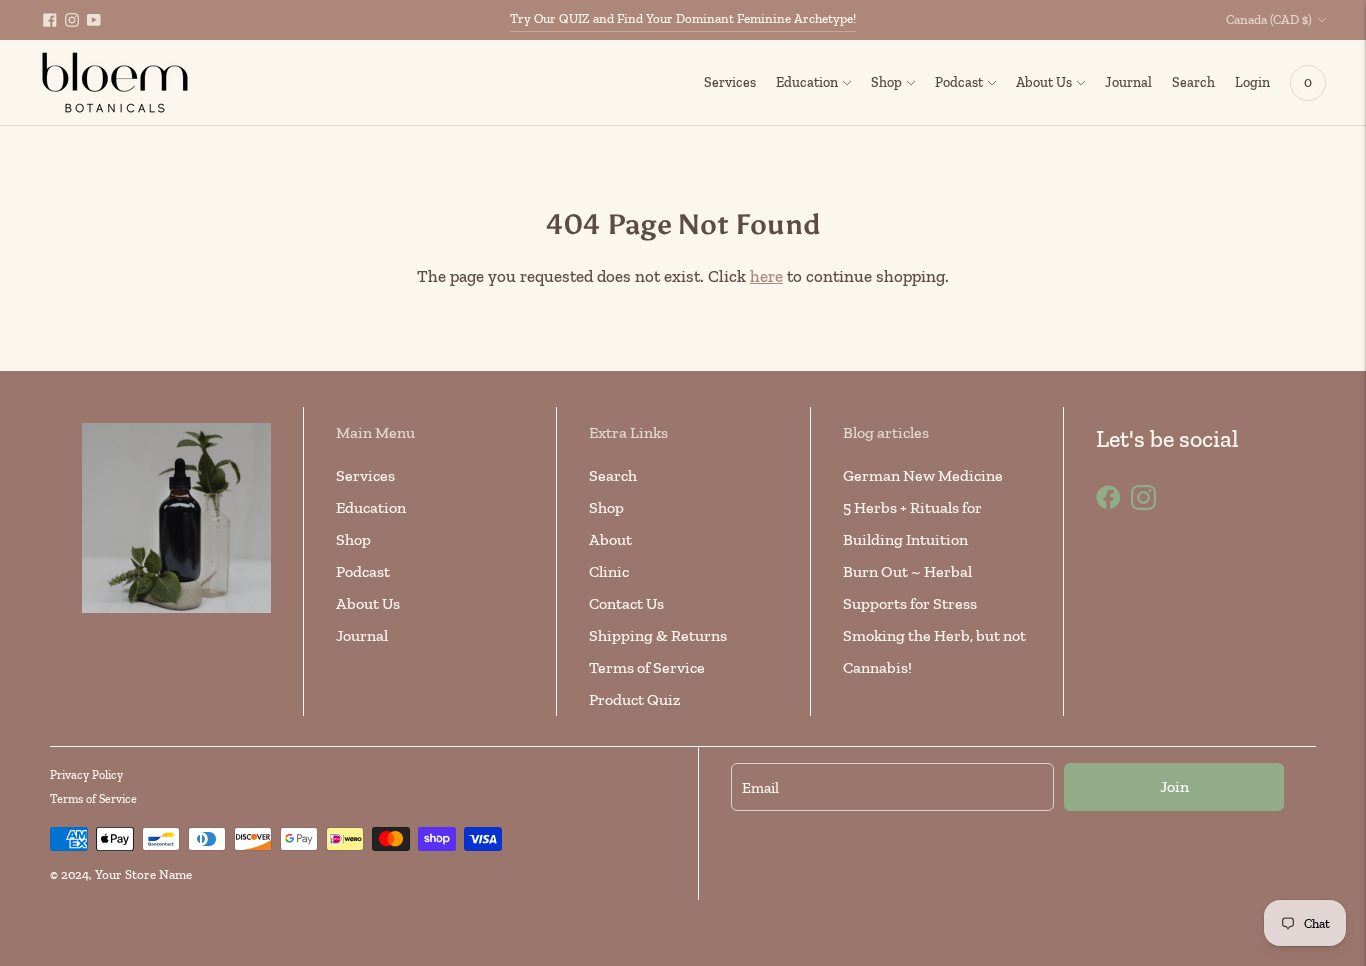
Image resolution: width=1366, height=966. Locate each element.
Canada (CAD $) (1269, 19)
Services (730, 82)
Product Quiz (634, 699)
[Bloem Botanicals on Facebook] (50, 20)
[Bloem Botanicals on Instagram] (72, 20)
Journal (1128, 82)
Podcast (959, 82)
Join (1174, 786)
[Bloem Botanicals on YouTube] (94, 20)
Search (613, 475)
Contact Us (626, 603)
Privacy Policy (86, 775)
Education (807, 82)
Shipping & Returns (658, 635)
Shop (886, 82)
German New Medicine (923, 475)
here (766, 276)
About (610, 539)
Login (1252, 82)
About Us (1044, 82)
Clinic (609, 571)
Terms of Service (647, 667)
